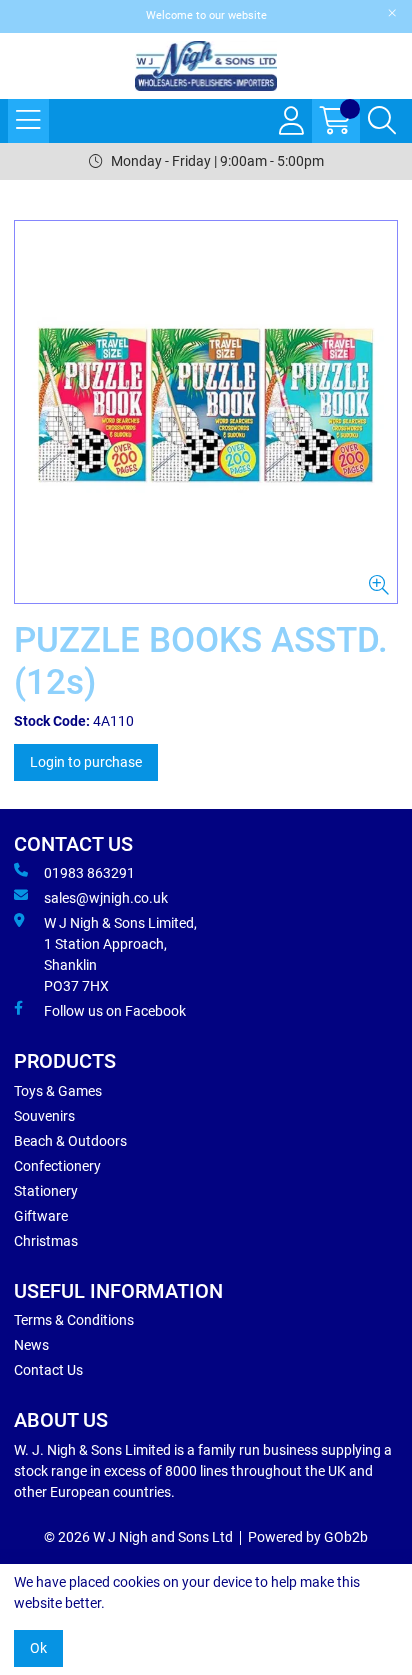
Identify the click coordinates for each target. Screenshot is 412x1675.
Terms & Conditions (74, 1320)
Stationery (46, 1191)
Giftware (41, 1216)
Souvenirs (44, 1116)
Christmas (46, 1241)
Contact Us (48, 1370)
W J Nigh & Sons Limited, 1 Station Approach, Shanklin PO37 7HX (120, 954)
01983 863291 (89, 873)
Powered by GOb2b (308, 1537)
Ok (38, 1648)
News (31, 1345)
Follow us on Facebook (115, 1011)
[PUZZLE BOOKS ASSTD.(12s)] (206, 412)
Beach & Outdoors (70, 1141)
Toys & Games (58, 1091)
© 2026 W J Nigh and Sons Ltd (138, 1537)
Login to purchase (86, 762)
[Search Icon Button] (382, 121)
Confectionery (57, 1166)
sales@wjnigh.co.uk (106, 898)
